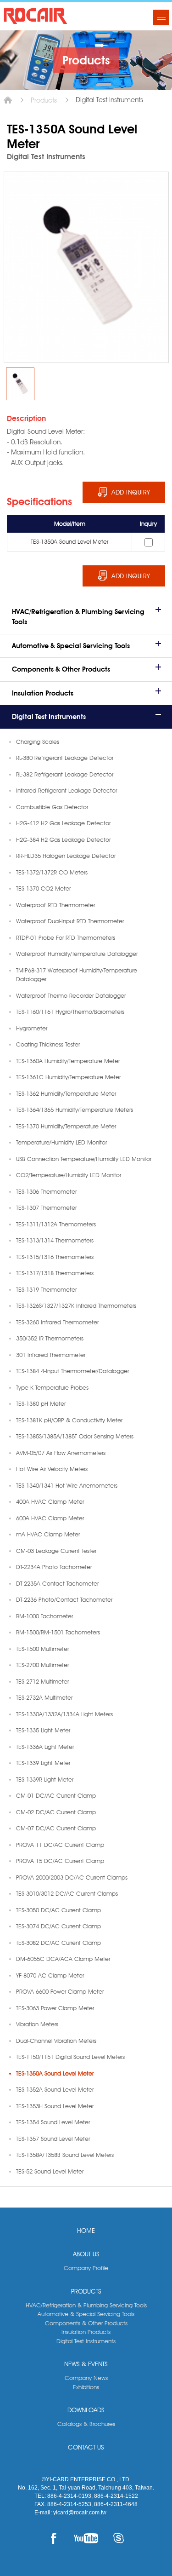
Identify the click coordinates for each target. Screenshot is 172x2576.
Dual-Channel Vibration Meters (56, 2041)
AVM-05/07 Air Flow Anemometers (61, 1453)
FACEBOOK (53, 2538)
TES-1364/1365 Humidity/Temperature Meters (75, 1110)
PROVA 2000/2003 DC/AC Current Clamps (72, 1877)
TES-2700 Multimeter (42, 1665)
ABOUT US (86, 2254)
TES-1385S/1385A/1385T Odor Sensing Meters (75, 1436)
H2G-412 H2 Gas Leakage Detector (63, 823)
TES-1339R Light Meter (45, 1779)
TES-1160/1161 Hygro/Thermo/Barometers (70, 1012)
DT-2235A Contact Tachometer (57, 1583)
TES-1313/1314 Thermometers (55, 1240)
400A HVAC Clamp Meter (50, 1501)
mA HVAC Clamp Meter (48, 1534)
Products (44, 100)
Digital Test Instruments (49, 717)
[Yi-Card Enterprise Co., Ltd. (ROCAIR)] (36, 16)
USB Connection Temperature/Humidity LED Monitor (84, 1159)
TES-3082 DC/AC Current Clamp (58, 1943)
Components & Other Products (61, 669)
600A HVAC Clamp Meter (50, 1518)
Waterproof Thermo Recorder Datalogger (71, 995)
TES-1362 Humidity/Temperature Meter (66, 1093)
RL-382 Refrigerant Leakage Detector (65, 774)
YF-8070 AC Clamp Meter (50, 1975)
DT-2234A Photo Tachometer (54, 1567)
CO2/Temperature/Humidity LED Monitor (69, 1175)
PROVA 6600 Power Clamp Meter (60, 1991)
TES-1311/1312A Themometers (56, 1224)
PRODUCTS (86, 2291)
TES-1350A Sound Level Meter (55, 2073)
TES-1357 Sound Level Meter (53, 2139)
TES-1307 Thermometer (46, 1207)
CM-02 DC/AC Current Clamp (56, 1812)
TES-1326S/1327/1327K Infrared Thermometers (76, 1305)
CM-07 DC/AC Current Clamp (56, 1828)
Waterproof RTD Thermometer (55, 905)
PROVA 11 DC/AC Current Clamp (60, 1845)
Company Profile (86, 2268)
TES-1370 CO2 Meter (43, 888)
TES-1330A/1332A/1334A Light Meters (64, 1714)
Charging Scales (38, 742)
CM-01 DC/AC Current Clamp (56, 1795)
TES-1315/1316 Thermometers (55, 1257)
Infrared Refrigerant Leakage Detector (67, 790)
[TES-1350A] (20, 384)
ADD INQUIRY (131, 492)
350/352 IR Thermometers (50, 1338)
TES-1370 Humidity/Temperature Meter (66, 1126)
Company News (86, 2378)
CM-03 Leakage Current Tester (56, 1551)
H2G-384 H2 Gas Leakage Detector (63, 839)
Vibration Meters (37, 2024)
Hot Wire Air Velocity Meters (52, 1469)
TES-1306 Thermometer (46, 1191)
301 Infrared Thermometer (51, 1355)
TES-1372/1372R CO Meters (52, 872)
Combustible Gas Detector (52, 807)
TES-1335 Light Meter (43, 1730)
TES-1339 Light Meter (43, 1763)
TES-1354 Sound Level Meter (53, 2122)
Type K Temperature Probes (52, 1387)
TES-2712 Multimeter (42, 1681)
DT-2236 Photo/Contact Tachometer (64, 1599)
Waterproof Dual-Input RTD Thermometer (70, 921)
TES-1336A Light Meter (45, 1747)
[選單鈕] (161, 17)
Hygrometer (32, 1028)
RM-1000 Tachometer (44, 1616)
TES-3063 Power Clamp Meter (55, 2008)
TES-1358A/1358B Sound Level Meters (65, 2155)
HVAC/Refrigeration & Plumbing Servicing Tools (78, 617)
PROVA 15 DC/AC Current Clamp (60, 1861)
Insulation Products (43, 693)
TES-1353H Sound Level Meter (55, 2106)
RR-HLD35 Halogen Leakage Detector (66, 856)
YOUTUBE (86, 2538)
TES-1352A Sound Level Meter (55, 2089)
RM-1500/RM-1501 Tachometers (58, 1632)
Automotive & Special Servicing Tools (71, 646)
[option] (20, 384)
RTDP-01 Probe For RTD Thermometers (66, 937)
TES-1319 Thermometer (46, 1289)
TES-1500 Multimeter (42, 1649)
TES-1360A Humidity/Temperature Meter (68, 1061)
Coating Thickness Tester (48, 1044)
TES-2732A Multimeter (44, 1697)
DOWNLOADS (86, 2410)
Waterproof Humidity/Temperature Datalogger (77, 954)
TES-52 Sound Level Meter (50, 2171)
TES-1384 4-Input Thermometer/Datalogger (72, 1371)
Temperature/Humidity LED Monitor (61, 1142)
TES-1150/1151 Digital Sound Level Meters (70, 2057)
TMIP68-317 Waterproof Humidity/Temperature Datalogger (77, 975)
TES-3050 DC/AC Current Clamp (58, 1910)
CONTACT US (86, 2447)
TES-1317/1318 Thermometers (55, 1273)
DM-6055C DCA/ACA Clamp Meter (63, 1959)
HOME (86, 2231)
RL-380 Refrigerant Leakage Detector (65, 758)
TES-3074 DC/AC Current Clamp (58, 1926)
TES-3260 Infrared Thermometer (57, 1322)
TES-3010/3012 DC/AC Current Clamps (67, 1893)
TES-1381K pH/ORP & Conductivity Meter (69, 1420)
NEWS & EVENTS (86, 2364)
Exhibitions (86, 2387)
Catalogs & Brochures (86, 2424)
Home (8, 100)
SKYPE (119, 2538)
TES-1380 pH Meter (41, 1403)
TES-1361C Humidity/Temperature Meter (68, 1077)
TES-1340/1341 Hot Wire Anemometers (67, 1485)
